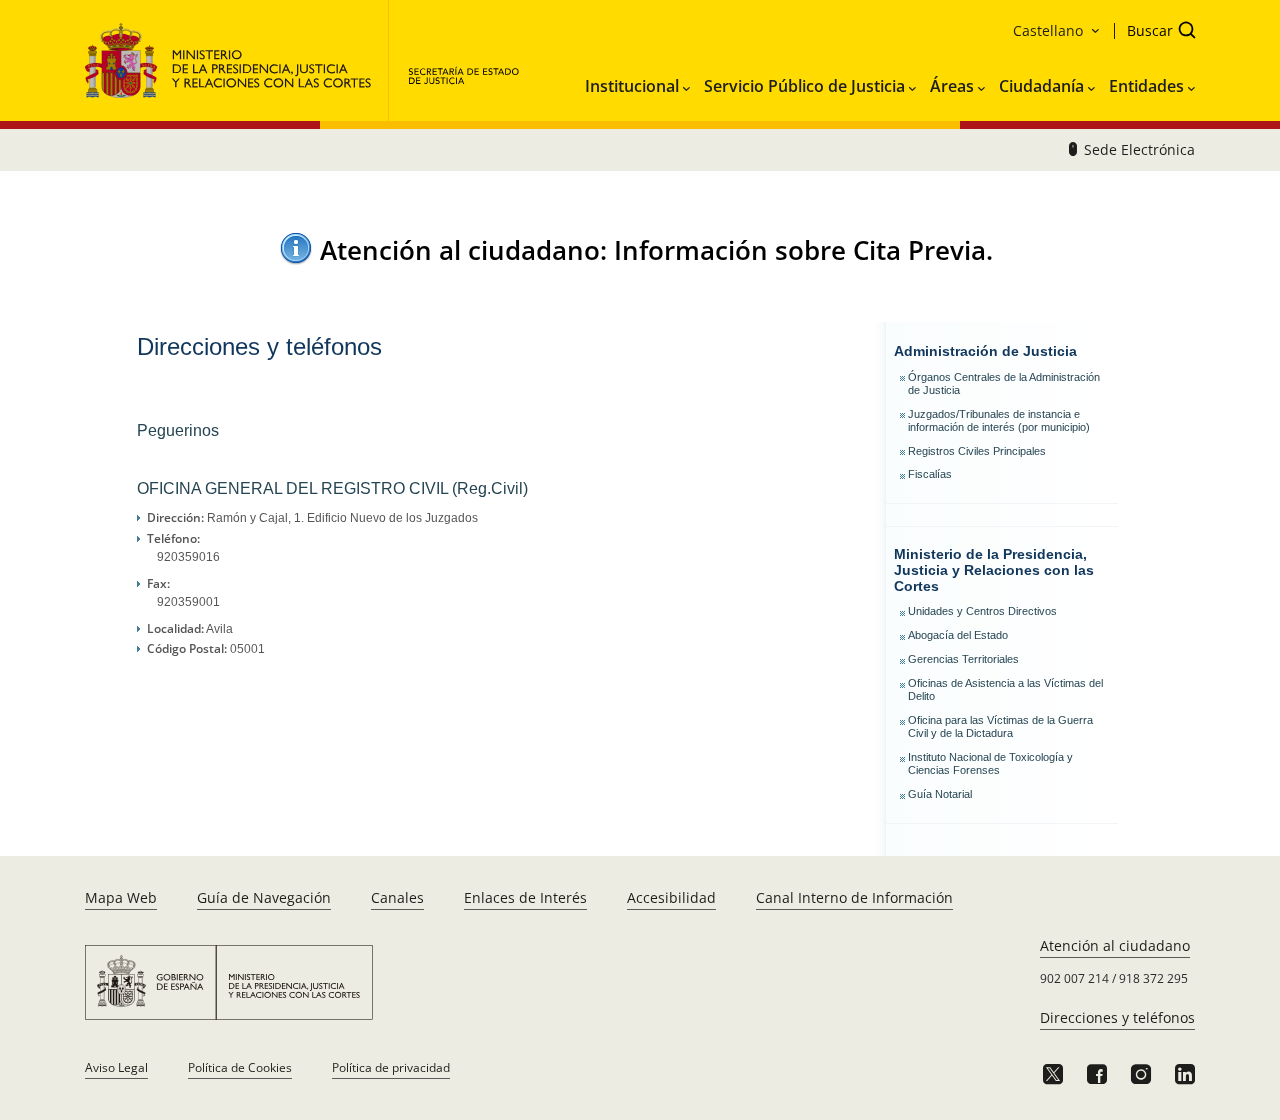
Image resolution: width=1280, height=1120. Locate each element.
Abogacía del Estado (958, 635)
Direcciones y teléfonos (1117, 1017)
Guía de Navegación (264, 897)
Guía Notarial (940, 794)
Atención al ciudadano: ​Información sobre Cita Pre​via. (656, 250)
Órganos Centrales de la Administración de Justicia (1004, 383)
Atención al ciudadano (1115, 945)
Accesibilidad (671, 897)
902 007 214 (1074, 978)
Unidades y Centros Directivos (982, 611)
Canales (397, 897)
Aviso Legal (116, 1067)
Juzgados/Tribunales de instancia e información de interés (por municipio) (999, 420)
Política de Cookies (240, 1067)
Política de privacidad (391, 1067)
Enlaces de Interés (525, 897)
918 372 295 (1153, 978)
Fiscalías (930, 474)
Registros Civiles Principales (977, 451)
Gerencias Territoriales (963, 659)
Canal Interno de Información (854, 897)
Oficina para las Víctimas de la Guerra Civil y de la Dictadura (1000, 726)
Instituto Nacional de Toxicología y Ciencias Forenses (990, 763)
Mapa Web (121, 897)
